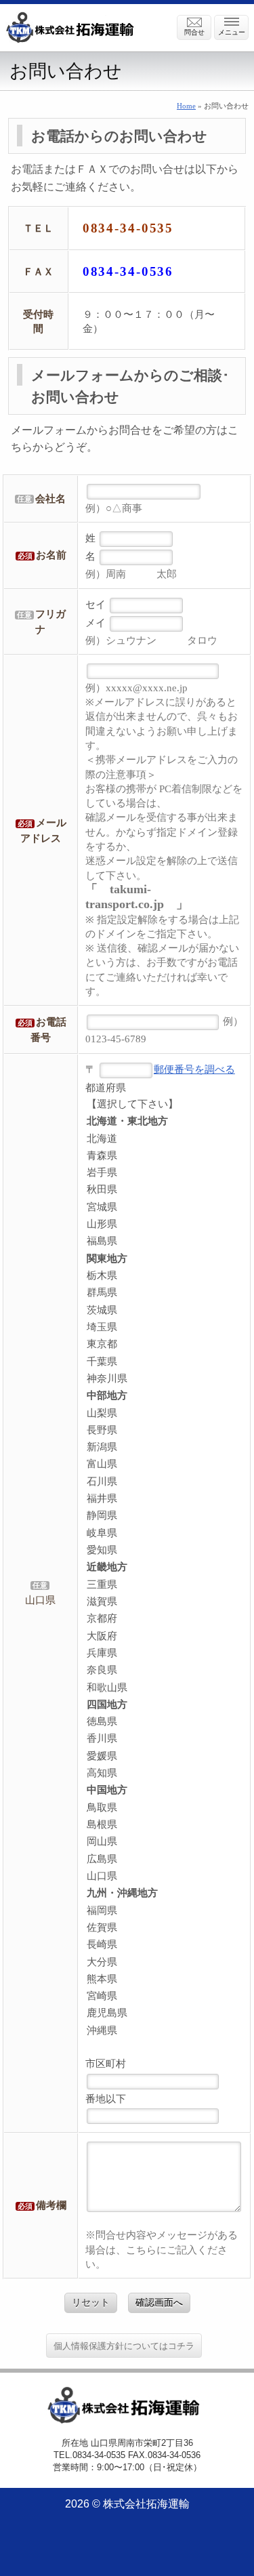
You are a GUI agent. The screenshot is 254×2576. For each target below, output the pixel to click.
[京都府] (164, 1619)
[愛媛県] (164, 1756)
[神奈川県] (164, 1379)
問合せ (194, 32)
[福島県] (164, 1241)
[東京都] (164, 1344)
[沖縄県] (164, 2031)
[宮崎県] (164, 1996)
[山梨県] (164, 1413)
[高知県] (164, 1773)
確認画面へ (159, 2302)
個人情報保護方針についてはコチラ (124, 2346)
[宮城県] (164, 1207)
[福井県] (164, 1499)
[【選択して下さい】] (164, 1104)
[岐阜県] (164, 1533)
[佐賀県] (164, 1928)
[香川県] (164, 1739)
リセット (91, 2302)
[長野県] (164, 1430)
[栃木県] (164, 1276)
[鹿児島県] (164, 2013)
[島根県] (164, 1825)
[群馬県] (164, 1293)
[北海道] (164, 1139)
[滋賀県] (164, 1602)
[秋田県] (164, 1190)
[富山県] (164, 1464)
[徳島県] (164, 1722)
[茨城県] (164, 1310)
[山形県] (164, 1224)
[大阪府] (164, 1636)
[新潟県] (164, 1447)
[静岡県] (164, 1516)
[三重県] (164, 1585)
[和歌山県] (164, 1688)
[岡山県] (164, 1842)
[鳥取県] (164, 1808)
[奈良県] (164, 1670)
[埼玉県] (164, 1327)
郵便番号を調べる (194, 1069)
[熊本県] (164, 1979)
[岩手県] (164, 1173)
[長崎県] (164, 1945)
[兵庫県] (164, 1653)
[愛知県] (164, 1550)
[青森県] (164, 1156)
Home (186, 106)
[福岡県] (164, 1911)
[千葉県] (164, 1362)
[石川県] (164, 1482)
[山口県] (41, 1600)
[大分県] (164, 1962)
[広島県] (164, 1859)
